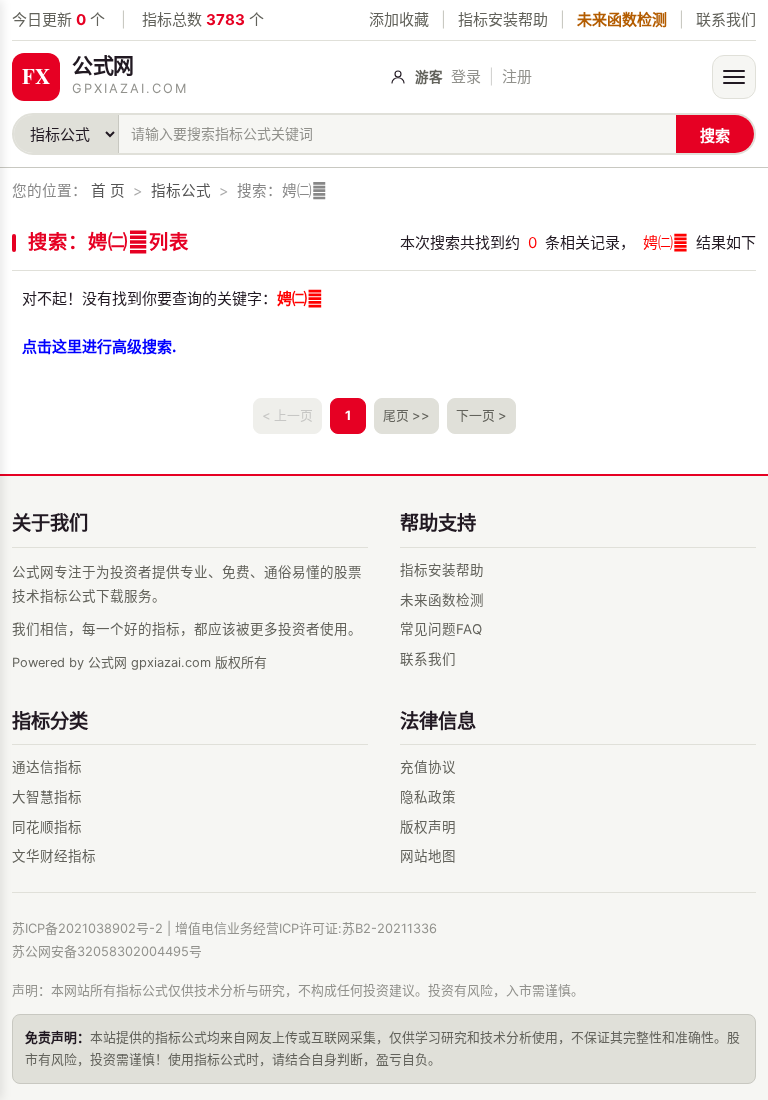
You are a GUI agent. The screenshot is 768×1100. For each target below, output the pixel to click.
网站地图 (428, 856)
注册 (517, 76)
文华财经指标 (54, 856)
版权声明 (428, 827)
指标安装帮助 (503, 19)
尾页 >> (406, 415)
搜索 (715, 135)
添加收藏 (399, 19)
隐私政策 (428, 797)
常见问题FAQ (441, 629)
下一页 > (481, 415)
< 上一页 (287, 415)
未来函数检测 (622, 19)
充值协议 (428, 767)
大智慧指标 (47, 797)
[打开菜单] (734, 77)
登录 (466, 76)
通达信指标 (47, 767)
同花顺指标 (47, 827)
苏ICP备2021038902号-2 (87, 928)
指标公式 (181, 191)
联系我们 (726, 19)
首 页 (108, 191)
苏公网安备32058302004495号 (107, 951)
